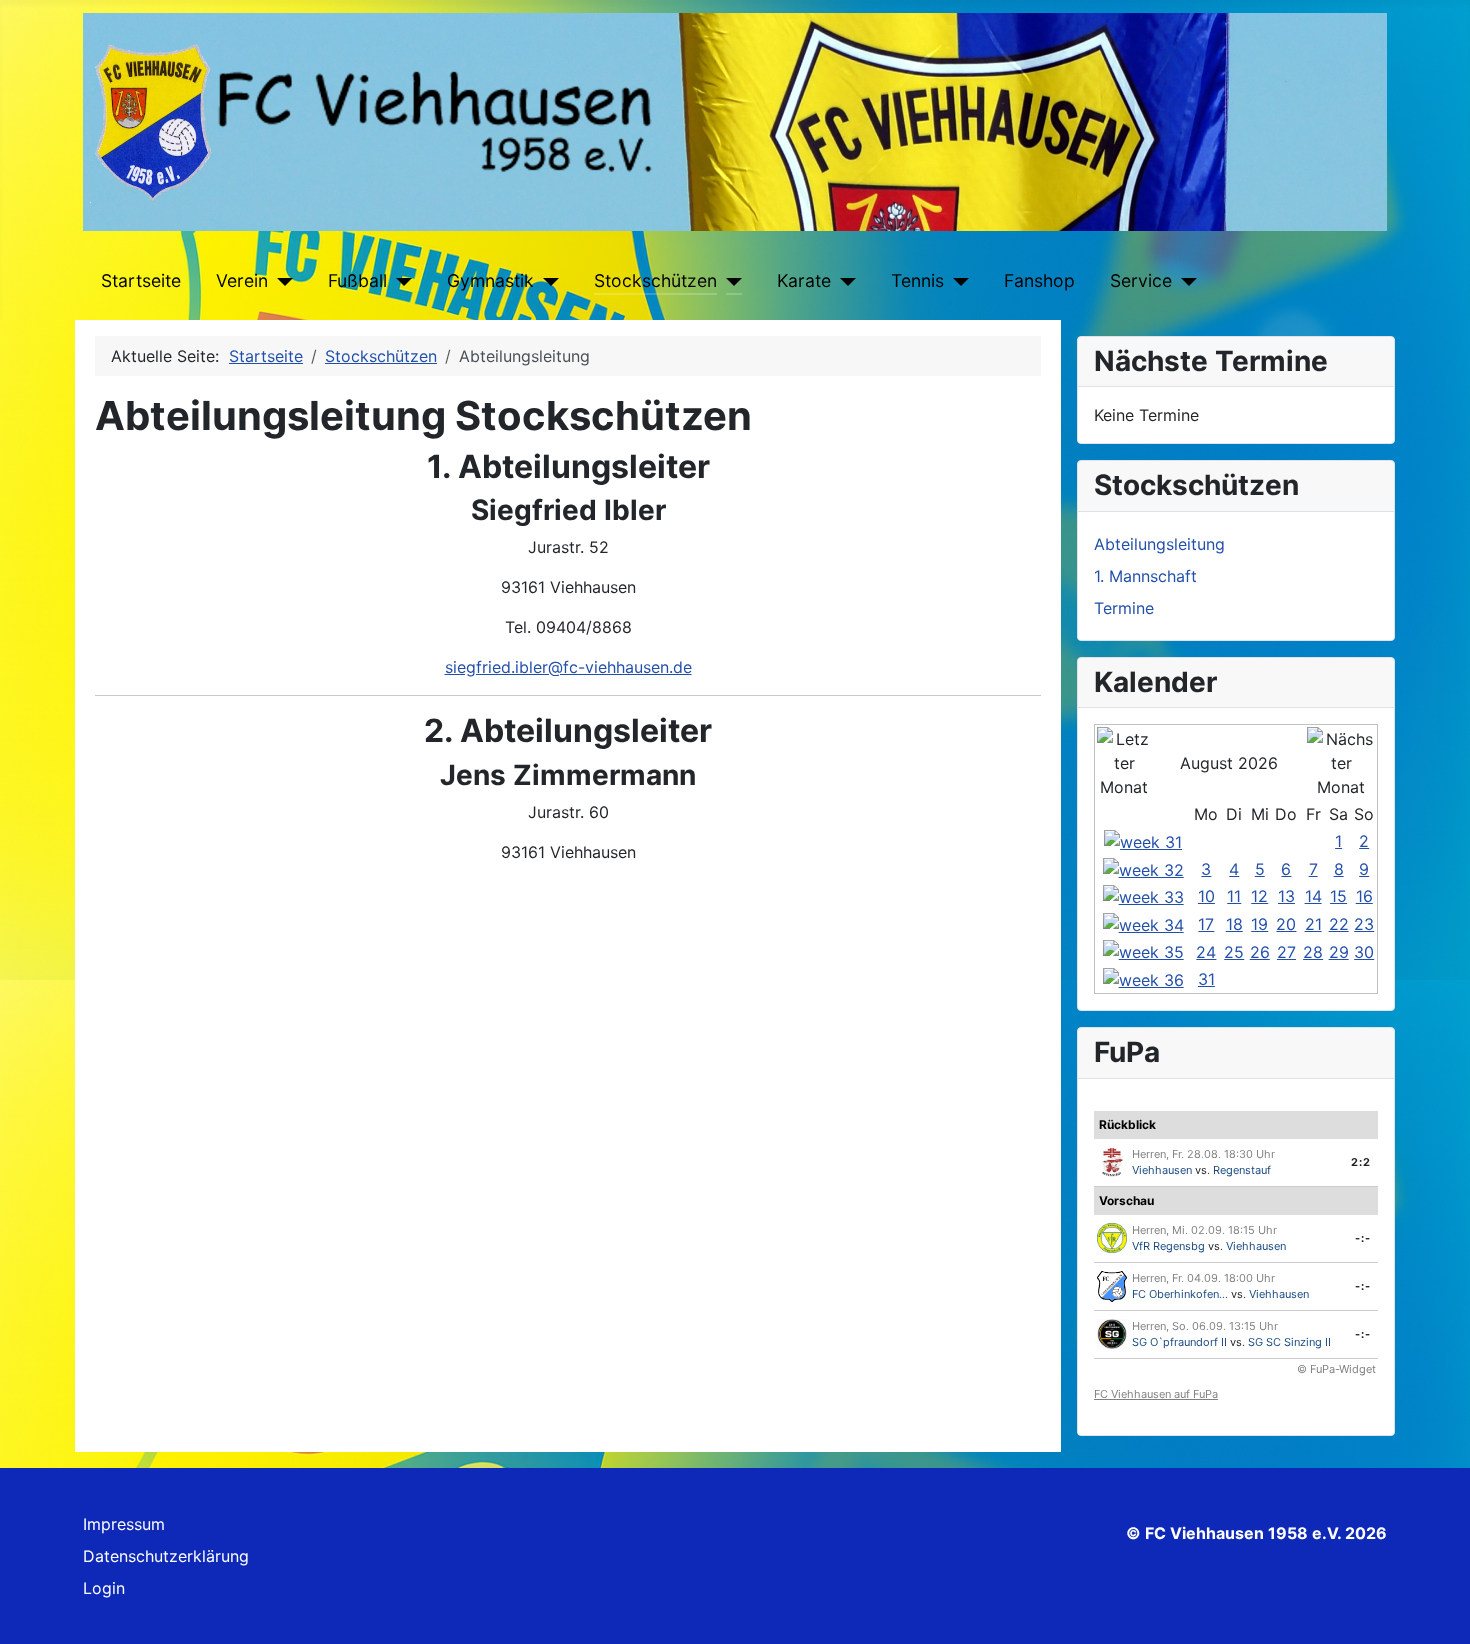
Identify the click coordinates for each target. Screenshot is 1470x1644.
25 (1234, 952)
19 (1259, 924)
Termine (1124, 608)
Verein (242, 280)
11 (1234, 896)
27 (1286, 952)
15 (1338, 896)
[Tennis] (956, 281)
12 (1259, 896)
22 (1339, 924)
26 (1260, 952)
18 (1234, 924)
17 (1206, 924)
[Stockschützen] (729, 281)
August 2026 (1229, 763)
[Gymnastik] (546, 281)
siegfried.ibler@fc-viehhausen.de (568, 667)
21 (1313, 924)
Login (104, 1588)
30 (1364, 952)
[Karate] (843, 281)
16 (1364, 896)
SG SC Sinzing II (1289, 1342)
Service (1141, 280)
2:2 (1361, 1162)
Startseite (141, 280)
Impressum (124, 1524)
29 (1339, 952)
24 (1206, 952)
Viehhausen (1162, 1170)
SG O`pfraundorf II (1179, 1342)
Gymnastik (490, 280)
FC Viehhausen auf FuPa (1156, 1394)
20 (1286, 924)
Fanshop (1039, 280)
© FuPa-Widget (1336, 1369)
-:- (1363, 1238)
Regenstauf (1242, 1170)
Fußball (357, 280)
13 (1286, 896)
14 (1313, 896)
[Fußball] (399, 281)
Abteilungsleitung (1159, 544)
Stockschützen (655, 280)
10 (1206, 896)
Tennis (917, 280)
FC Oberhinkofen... (1180, 1294)
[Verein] (280, 281)
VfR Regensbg (1168, 1246)
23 (1364, 924)
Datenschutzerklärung (166, 1556)
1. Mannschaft (1145, 576)
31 (1206, 979)
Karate (804, 280)
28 (1313, 952)
